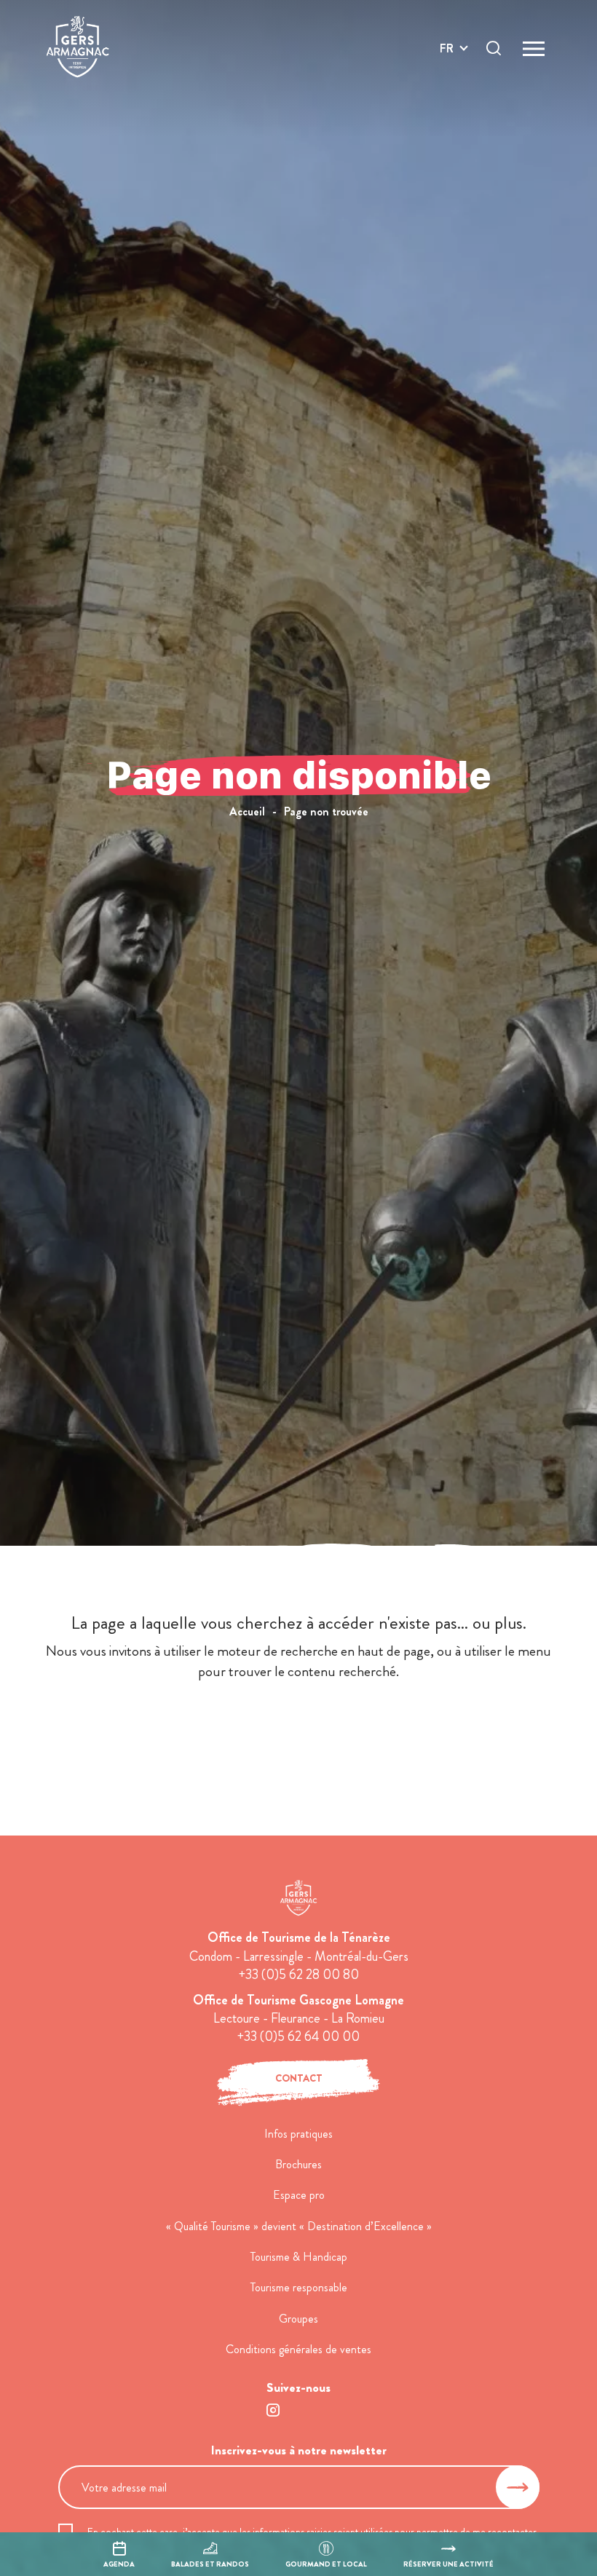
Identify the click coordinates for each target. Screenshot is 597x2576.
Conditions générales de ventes (298, 2349)
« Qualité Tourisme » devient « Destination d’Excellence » (299, 2226)
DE (447, 83)
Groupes (298, 2319)
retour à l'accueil (299, 1726)
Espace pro (299, 2195)
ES (446, 100)
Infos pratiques (298, 2134)
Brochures (298, 2164)
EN (447, 65)
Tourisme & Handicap (299, 2257)
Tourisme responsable (299, 2287)
